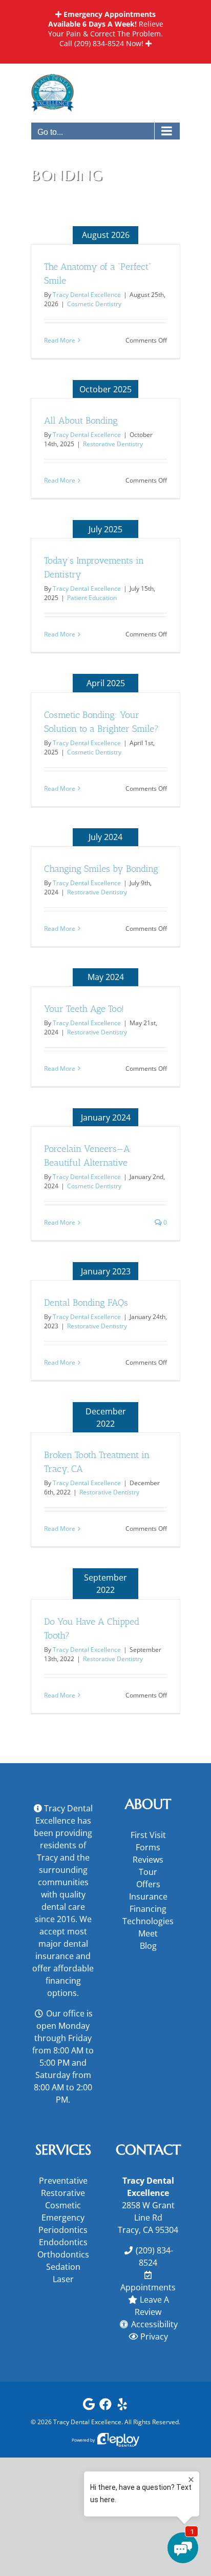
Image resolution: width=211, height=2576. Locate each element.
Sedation (63, 2267)
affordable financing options (70, 1981)
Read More (60, 340)
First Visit (148, 1835)
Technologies (148, 1921)
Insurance (148, 1896)
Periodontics (63, 2230)
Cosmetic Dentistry (94, 304)
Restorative (63, 2193)
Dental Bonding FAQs (86, 1303)
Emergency (63, 2218)
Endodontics (63, 2242)
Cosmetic (63, 2205)
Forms (148, 1847)
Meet (148, 1933)
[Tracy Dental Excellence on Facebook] (105, 2407)
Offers (148, 1884)
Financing (148, 1909)
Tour (148, 1872)
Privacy (154, 2337)
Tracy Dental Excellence (87, 295)
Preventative (63, 2181)
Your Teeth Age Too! (84, 1009)
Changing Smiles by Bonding (101, 869)
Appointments (148, 2287)
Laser (63, 2279)
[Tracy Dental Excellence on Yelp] (122, 2407)
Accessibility (154, 2324)
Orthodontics (63, 2254)
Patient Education (92, 598)
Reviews (148, 1860)
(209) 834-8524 (99, 43)
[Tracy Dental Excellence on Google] (89, 2407)
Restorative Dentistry (113, 444)
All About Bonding (81, 421)
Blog (148, 1946)
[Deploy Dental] (118, 2440)
